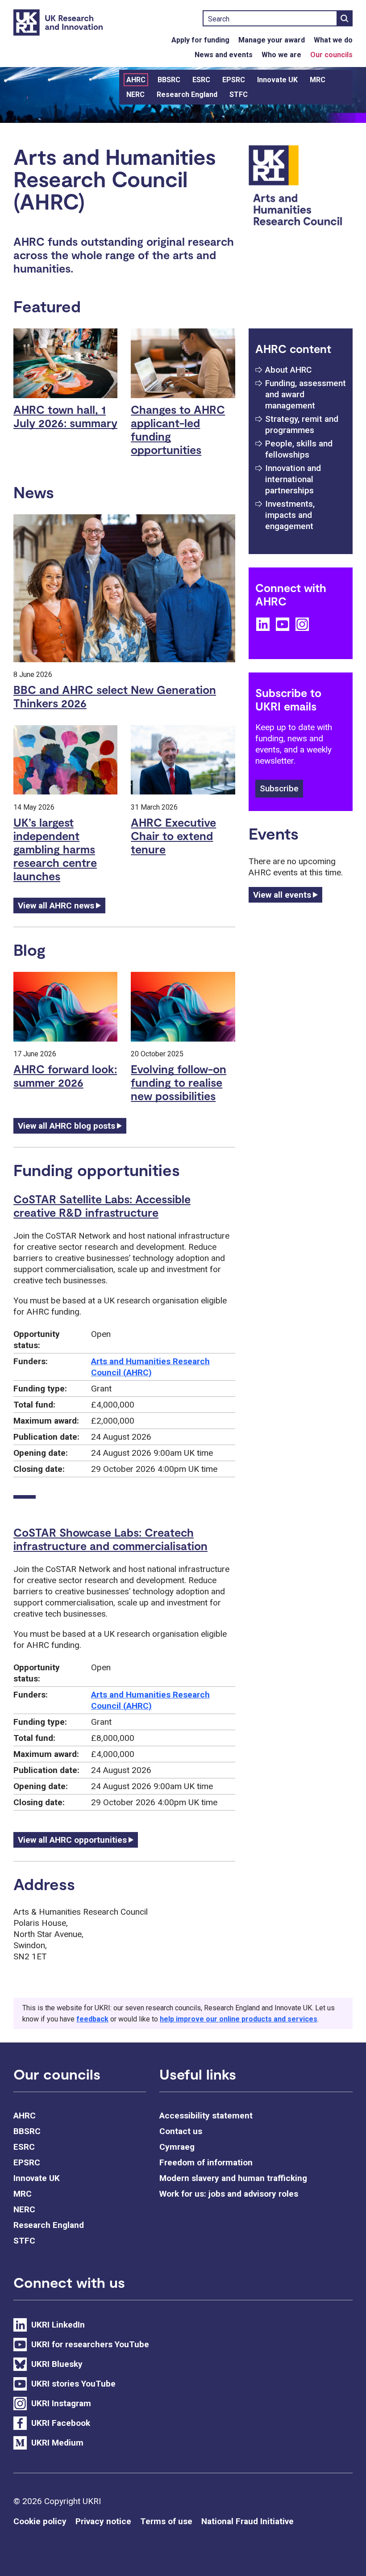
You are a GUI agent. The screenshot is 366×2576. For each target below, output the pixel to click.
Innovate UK (277, 80)
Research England (187, 95)
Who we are (281, 55)
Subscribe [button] (279, 788)
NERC (135, 95)
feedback (92, 2019)
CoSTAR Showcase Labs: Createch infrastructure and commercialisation (110, 1539)
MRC (318, 80)
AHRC (136, 80)
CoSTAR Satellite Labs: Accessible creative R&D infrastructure (102, 1206)
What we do (333, 40)
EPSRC (234, 80)
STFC (239, 95)
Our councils (331, 55)
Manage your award (272, 40)
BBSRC (169, 80)
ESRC (201, 80)
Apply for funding (200, 40)
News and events (224, 55)
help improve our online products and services (239, 2019)
